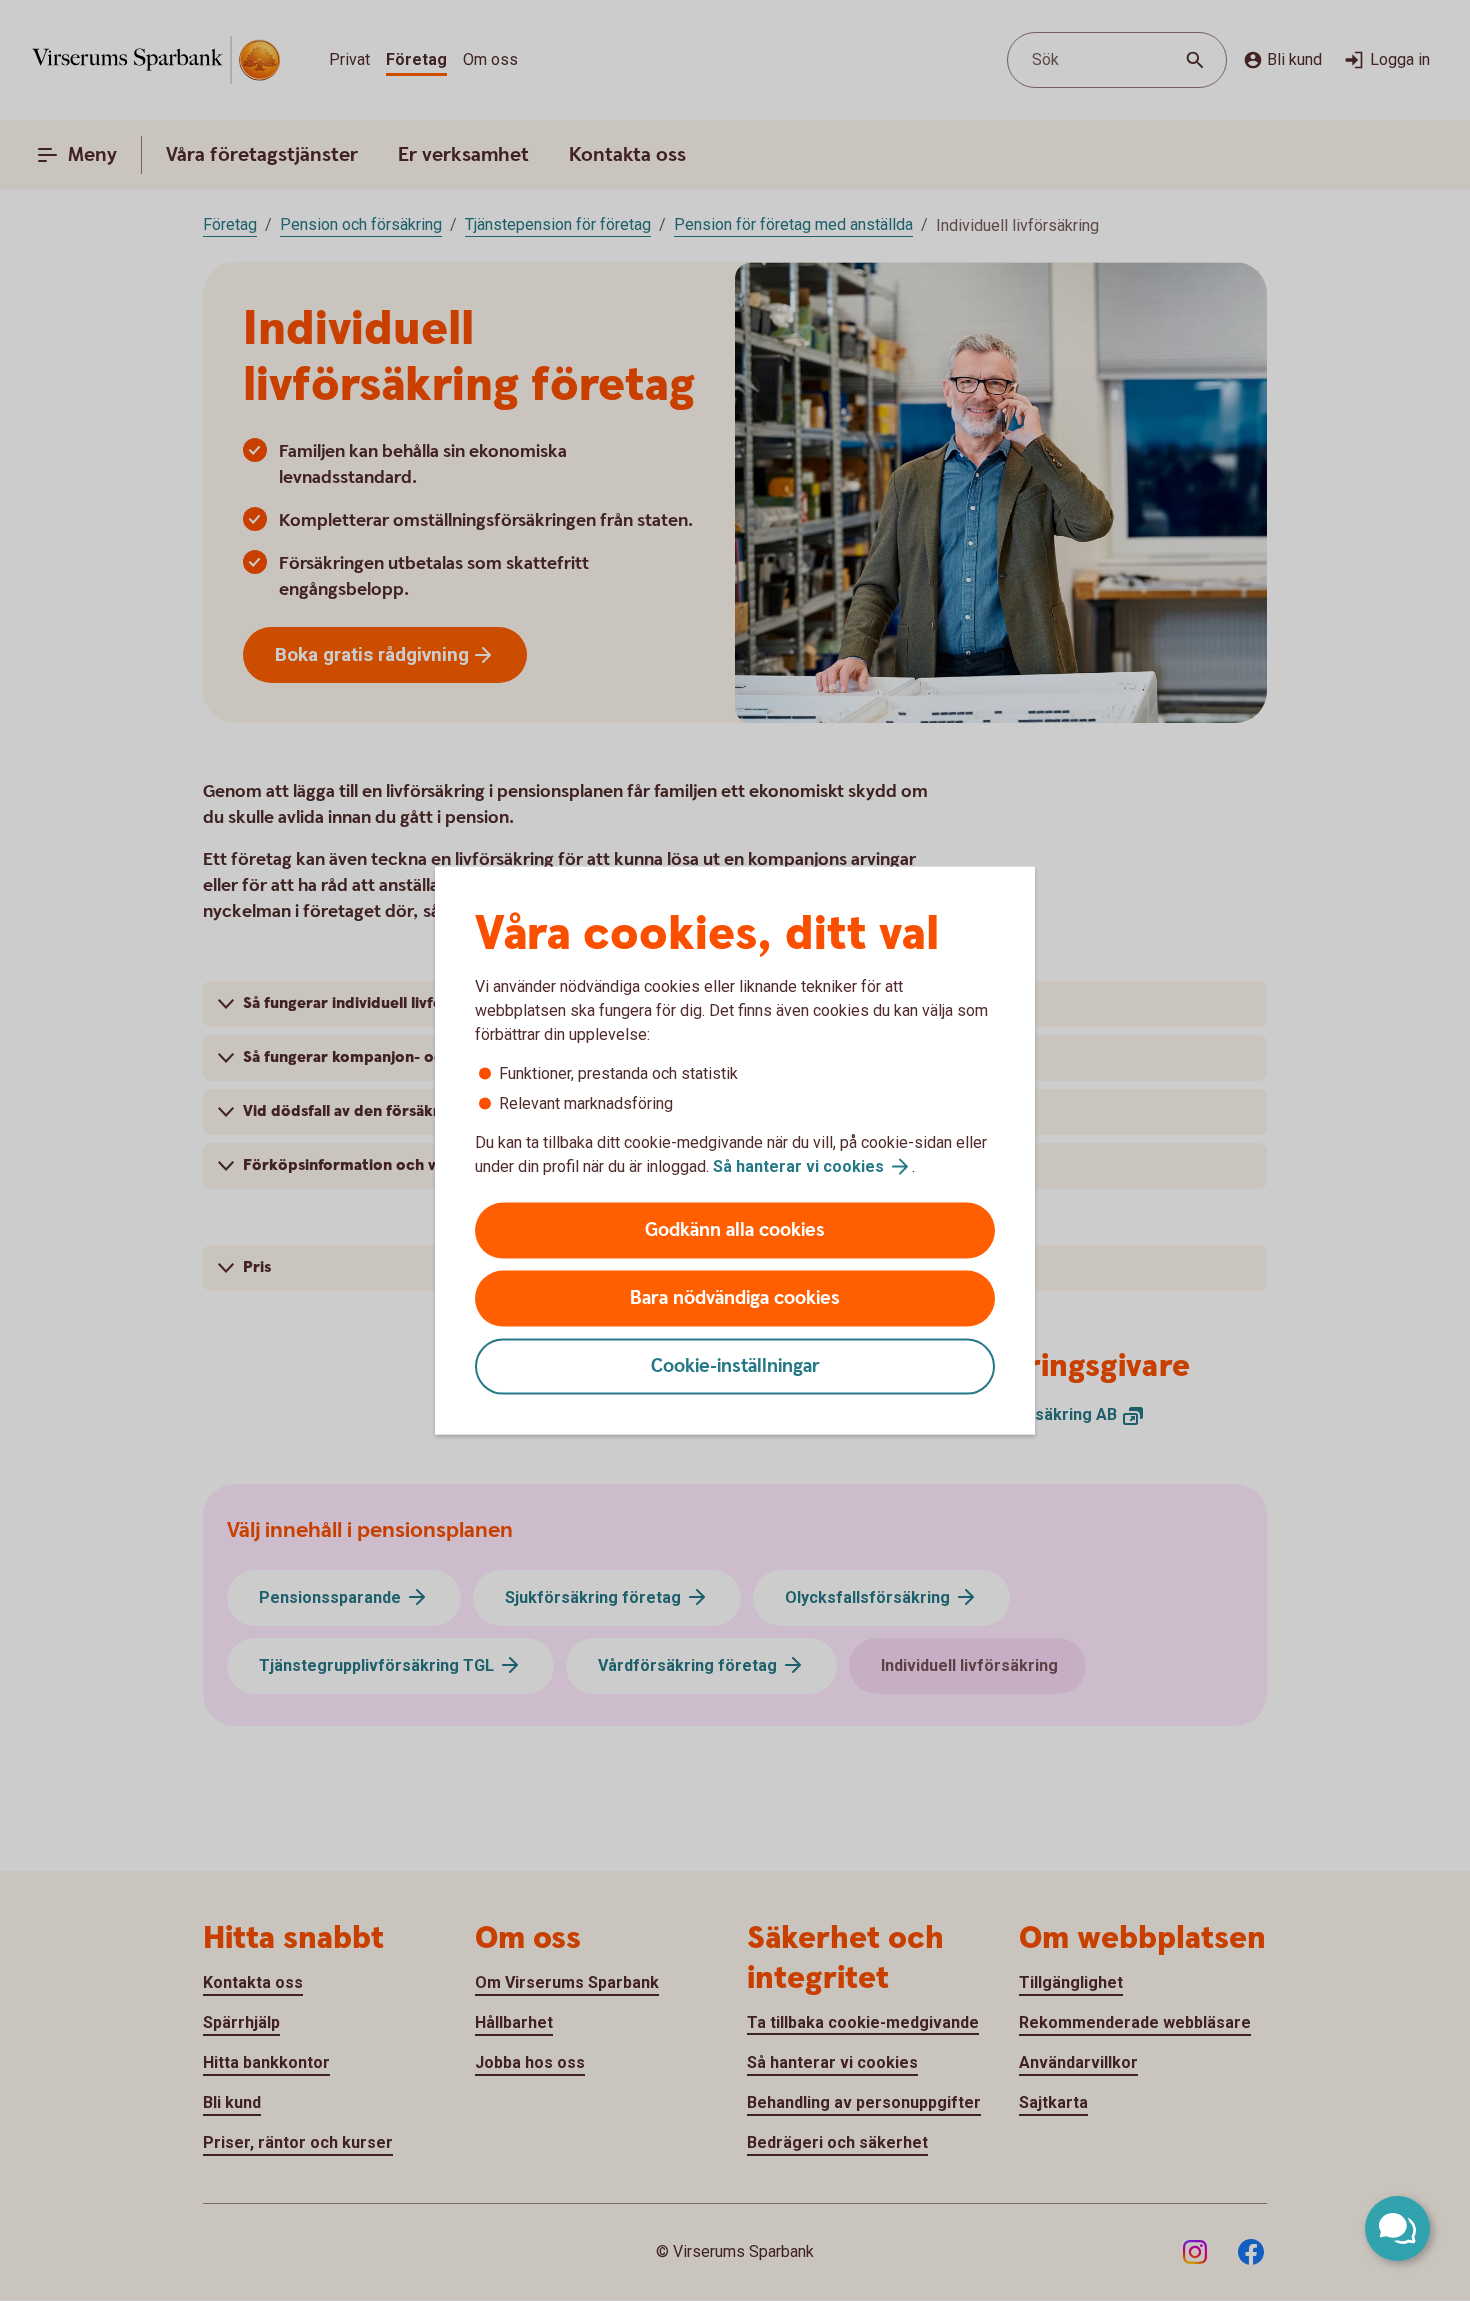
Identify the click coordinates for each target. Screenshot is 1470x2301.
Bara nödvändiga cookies (735, 1298)
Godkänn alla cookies (735, 1230)
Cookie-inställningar (735, 1366)
